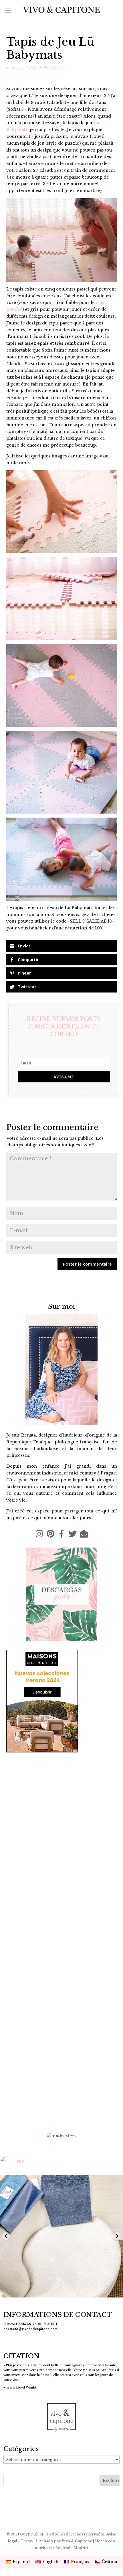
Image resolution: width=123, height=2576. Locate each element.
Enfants (56, 68)
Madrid (81, 2548)
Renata (17, 68)
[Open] (61, 2236)
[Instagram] (116, 2290)
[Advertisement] (61, 2063)
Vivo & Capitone (77, 2541)
